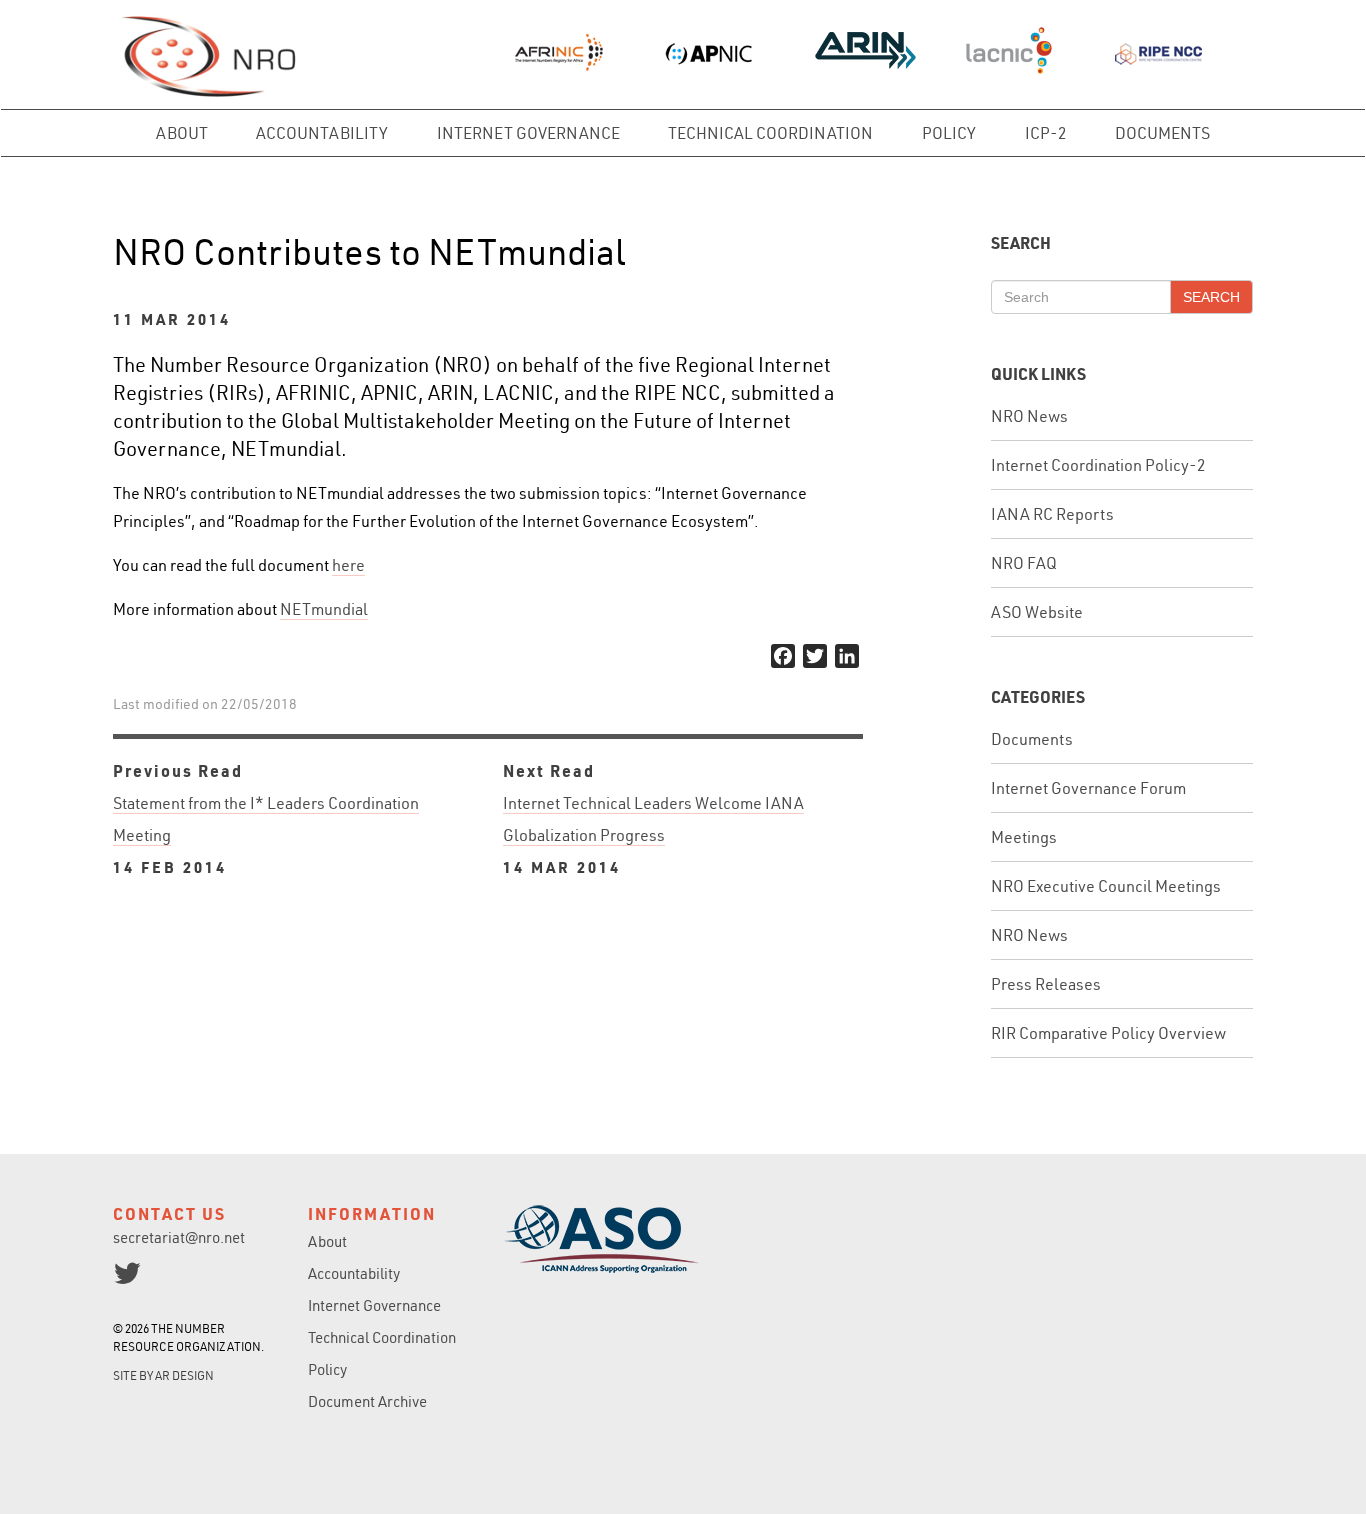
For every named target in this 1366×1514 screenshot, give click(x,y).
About (182, 133)
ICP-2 (1046, 133)
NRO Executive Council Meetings (1106, 886)
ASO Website (1037, 612)
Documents (1162, 133)
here (348, 565)
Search (1211, 297)
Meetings (1024, 837)
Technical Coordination (770, 133)
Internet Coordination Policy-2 (1098, 465)
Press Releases (1046, 984)
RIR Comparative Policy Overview (1108, 1033)
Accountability (322, 133)
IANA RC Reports (1052, 514)
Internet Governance (528, 133)
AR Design (184, 1375)
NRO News (1029, 416)
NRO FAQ (1024, 563)
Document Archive (367, 1401)
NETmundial (324, 609)
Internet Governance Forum (1088, 788)
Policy (949, 133)
